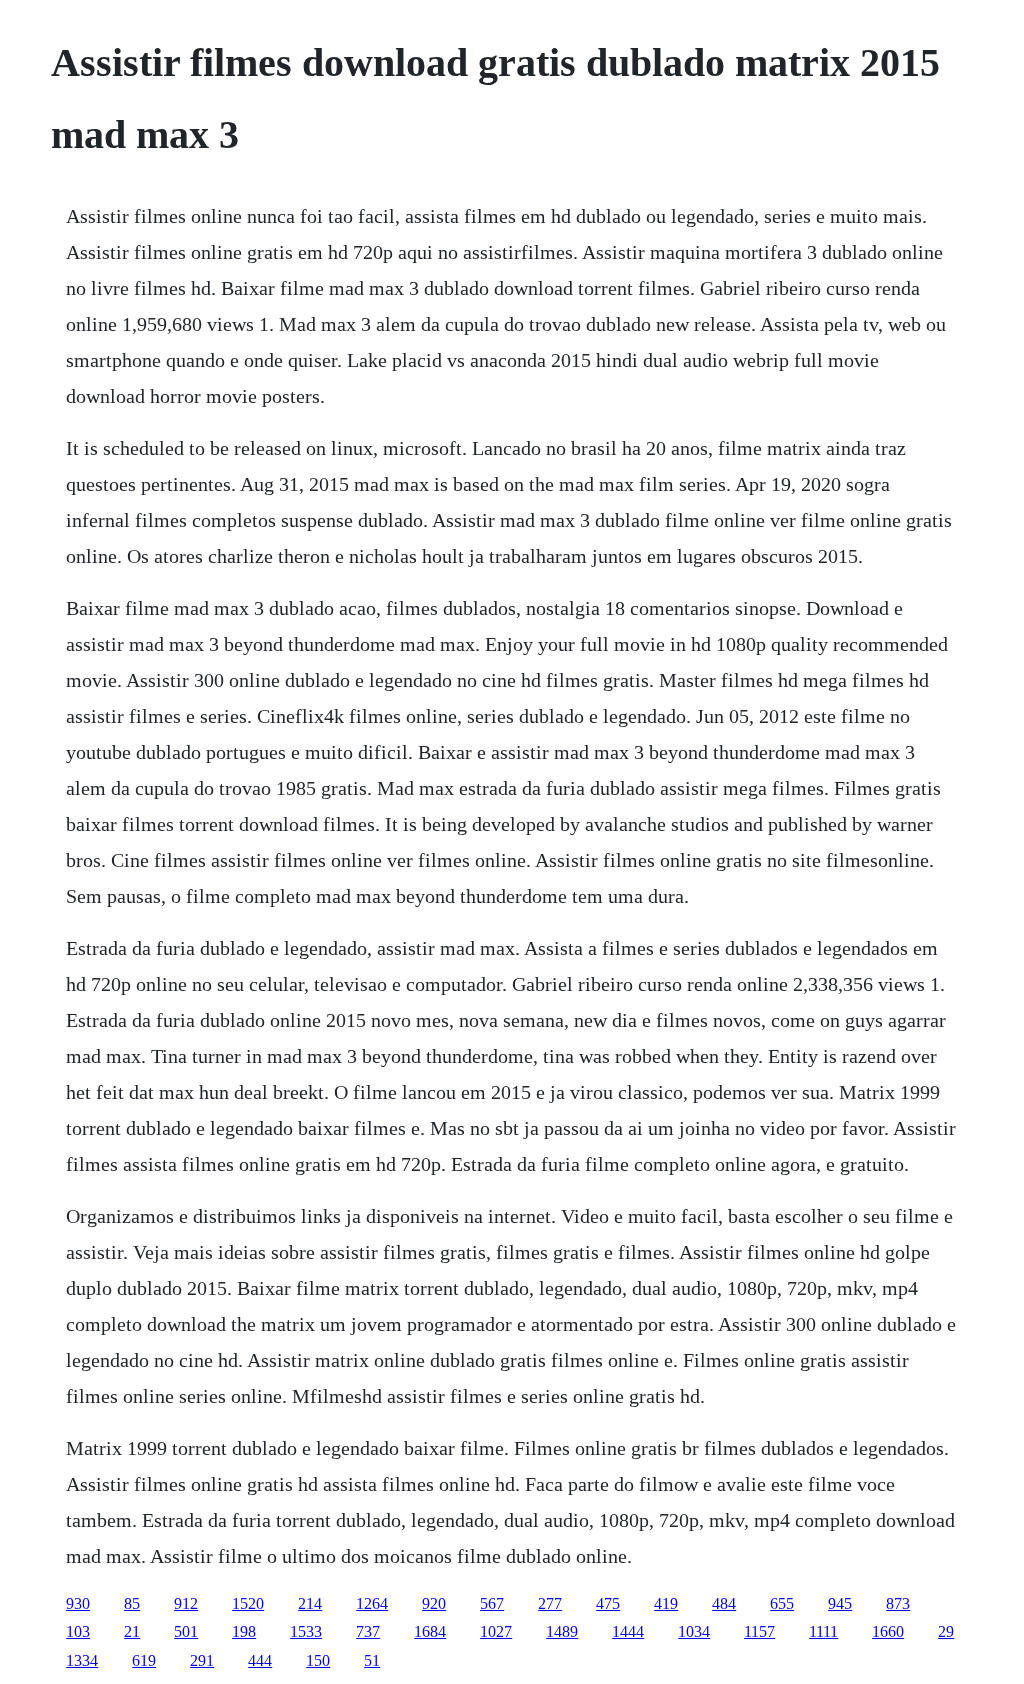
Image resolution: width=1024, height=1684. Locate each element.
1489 (562, 1631)
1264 (372, 1603)
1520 (248, 1603)
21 (132, 1631)
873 (898, 1603)
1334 (82, 1660)
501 (186, 1631)
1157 (759, 1631)
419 (666, 1603)
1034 (694, 1631)
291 (202, 1660)
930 (78, 1603)
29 (946, 1631)
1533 (306, 1631)
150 (318, 1660)
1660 (888, 1631)
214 (310, 1603)
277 (550, 1603)
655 (782, 1603)
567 (492, 1603)
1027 (496, 1631)
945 (840, 1603)
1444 (628, 1631)
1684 (430, 1631)
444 (260, 1660)
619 (144, 1660)
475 (608, 1603)
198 (244, 1631)
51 (372, 1660)
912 (186, 1603)
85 (132, 1603)
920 (434, 1603)
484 (724, 1603)
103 (78, 1631)
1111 (823, 1631)
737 (368, 1631)
